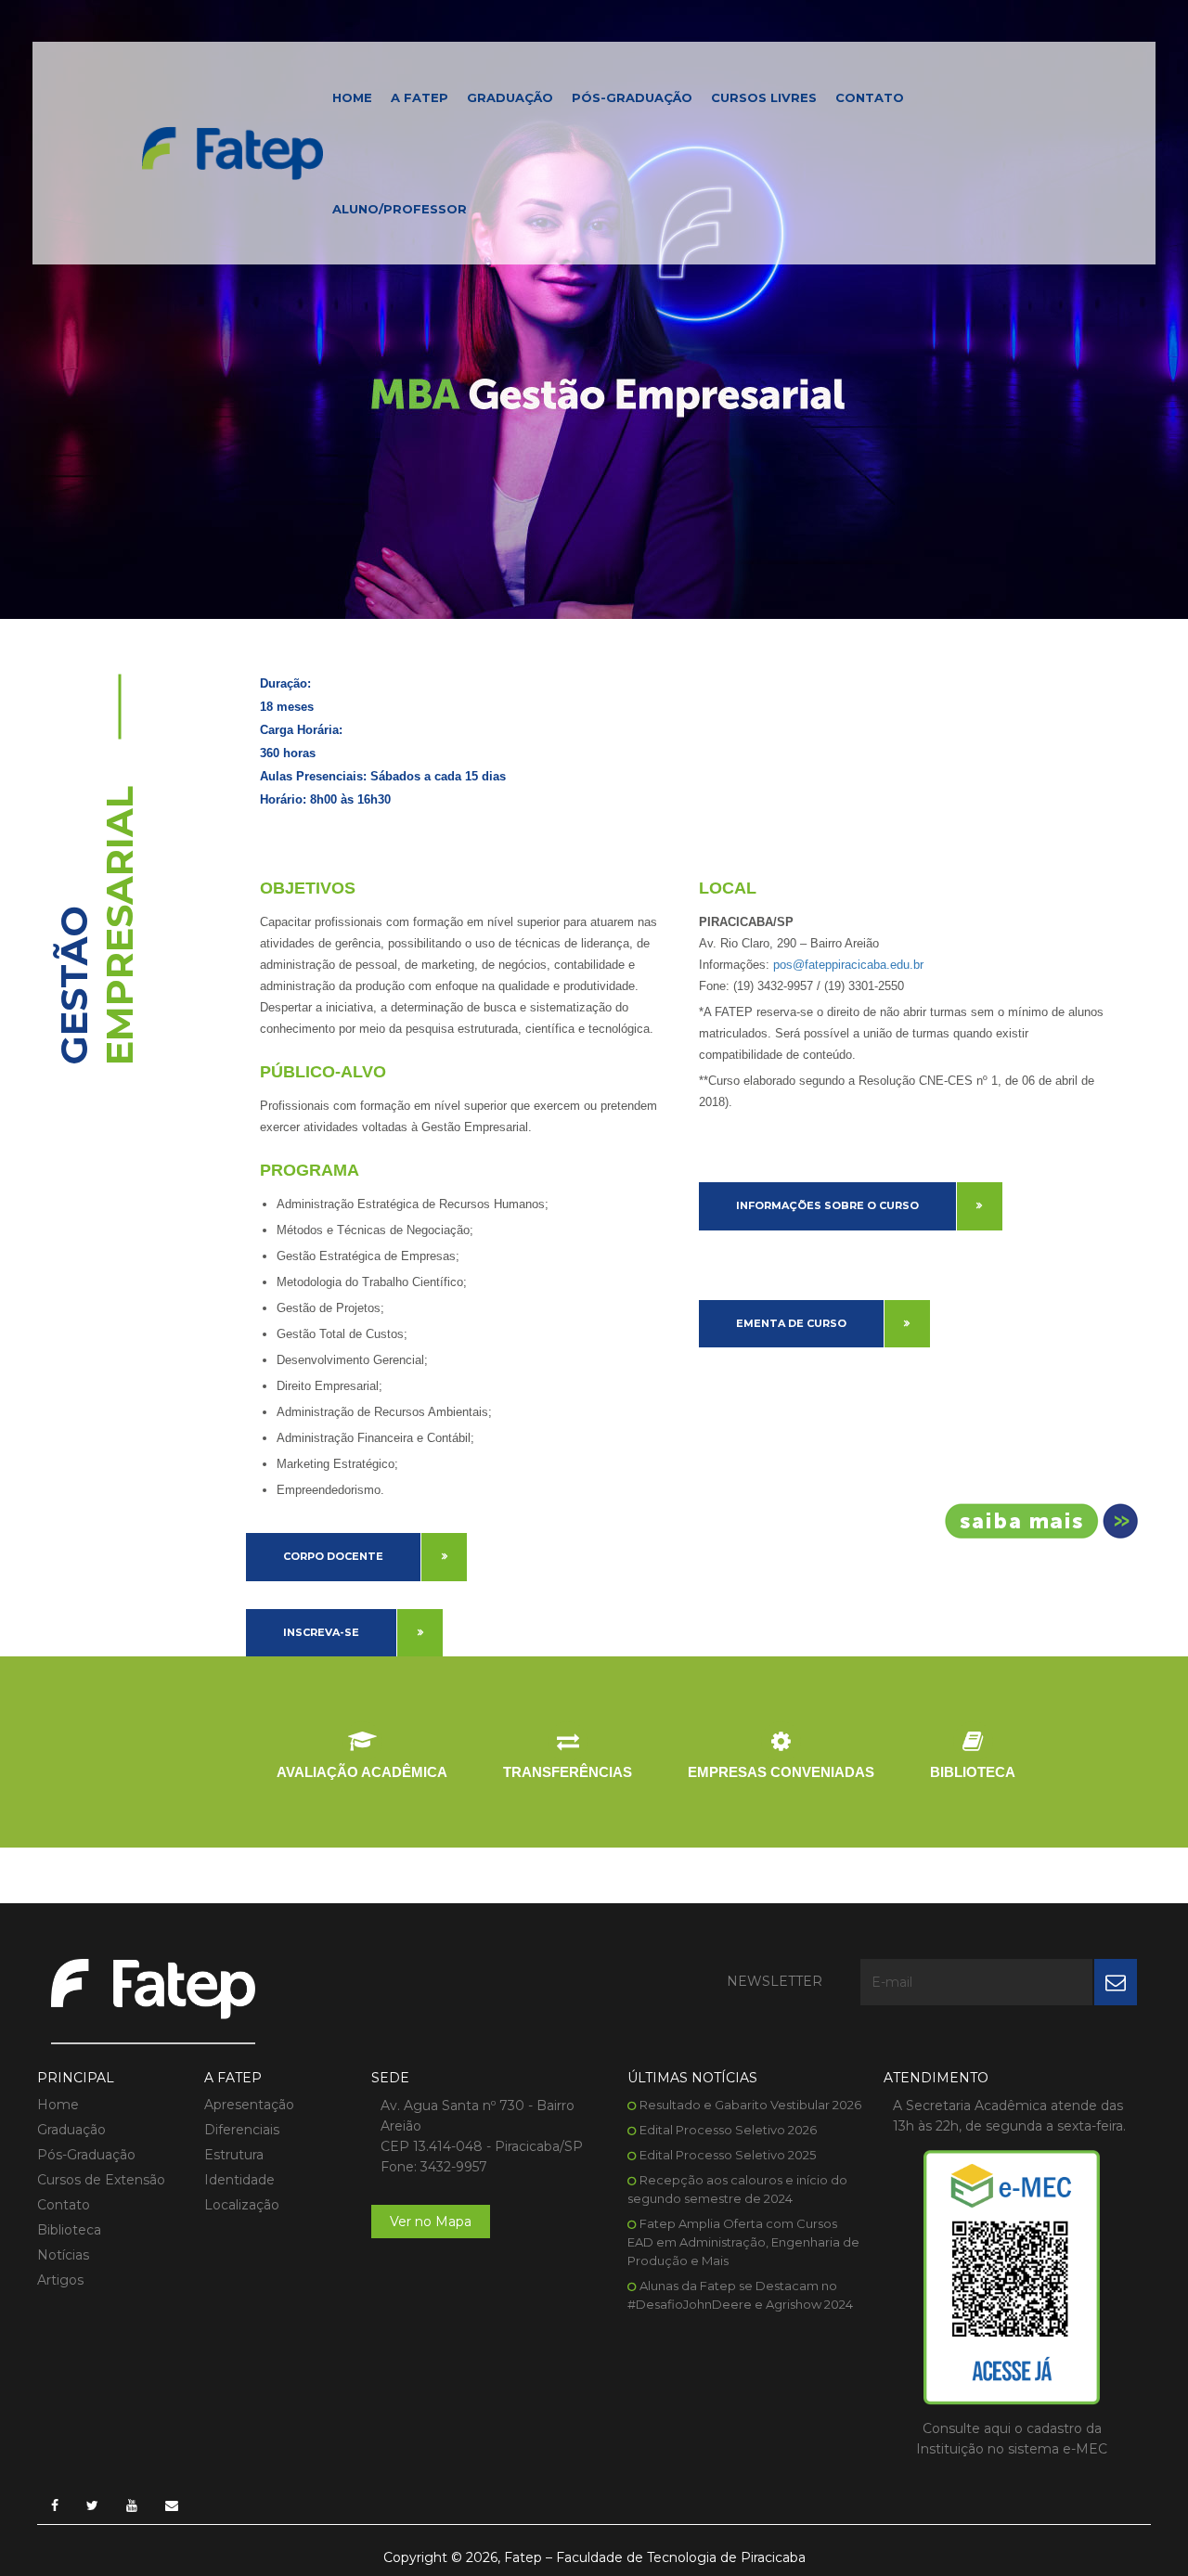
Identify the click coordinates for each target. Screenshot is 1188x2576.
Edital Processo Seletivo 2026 (728, 2130)
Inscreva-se (321, 1632)
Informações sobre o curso (827, 1205)
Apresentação (249, 2105)
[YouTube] (132, 2505)
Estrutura (234, 2155)
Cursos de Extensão (101, 2180)
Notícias (63, 2255)
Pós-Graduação (632, 97)
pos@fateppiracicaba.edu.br (848, 965)
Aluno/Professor (400, 209)
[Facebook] (55, 2505)
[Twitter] (92, 2505)
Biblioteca (69, 2230)
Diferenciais (242, 2130)
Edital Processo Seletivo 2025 (728, 2155)
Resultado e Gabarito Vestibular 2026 (750, 2105)
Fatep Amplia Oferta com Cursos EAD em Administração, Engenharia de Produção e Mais (743, 2242)
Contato (870, 97)
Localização (242, 2205)
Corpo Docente (333, 1556)
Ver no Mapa (431, 2222)
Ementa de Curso (791, 1323)
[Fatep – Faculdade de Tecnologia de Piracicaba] (232, 152)
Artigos (60, 2280)
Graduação (510, 97)
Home (352, 97)
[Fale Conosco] (172, 2505)
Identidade (239, 2180)
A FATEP (420, 97)
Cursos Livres (764, 97)
